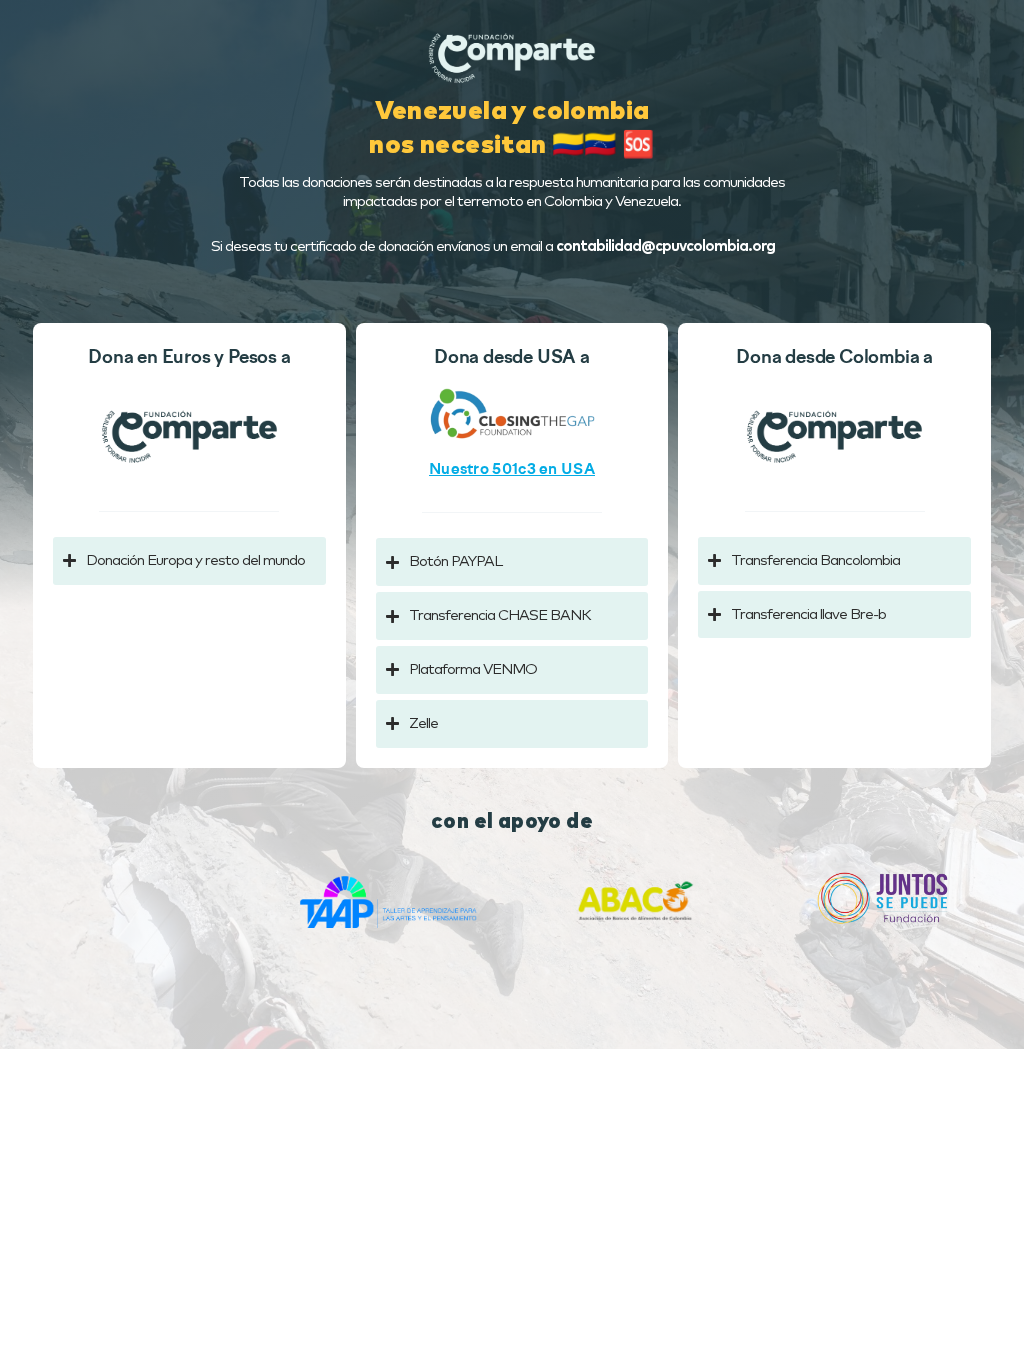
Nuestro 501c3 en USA (512, 470)
